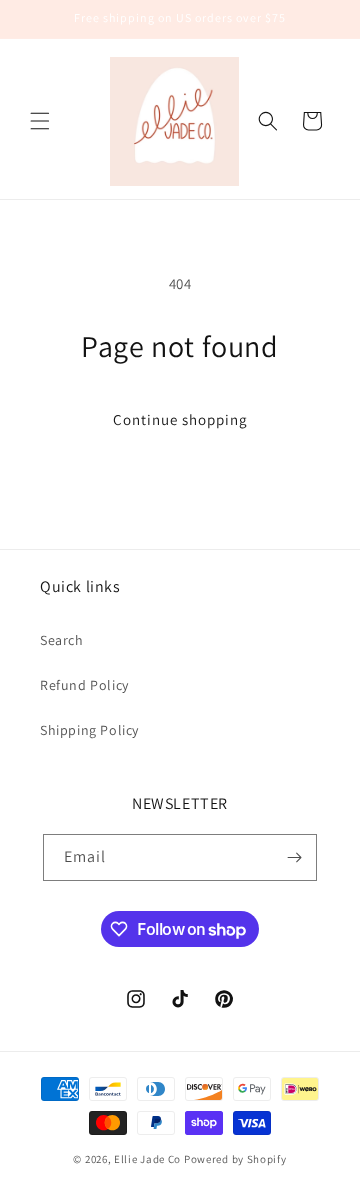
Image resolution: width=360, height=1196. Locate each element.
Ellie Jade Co (147, 1159)
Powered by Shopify (235, 1159)
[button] (40, 121)
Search (62, 640)
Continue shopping (180, 419)
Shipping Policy (89, 730)
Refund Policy (84, 685)
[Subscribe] (294, 857)
